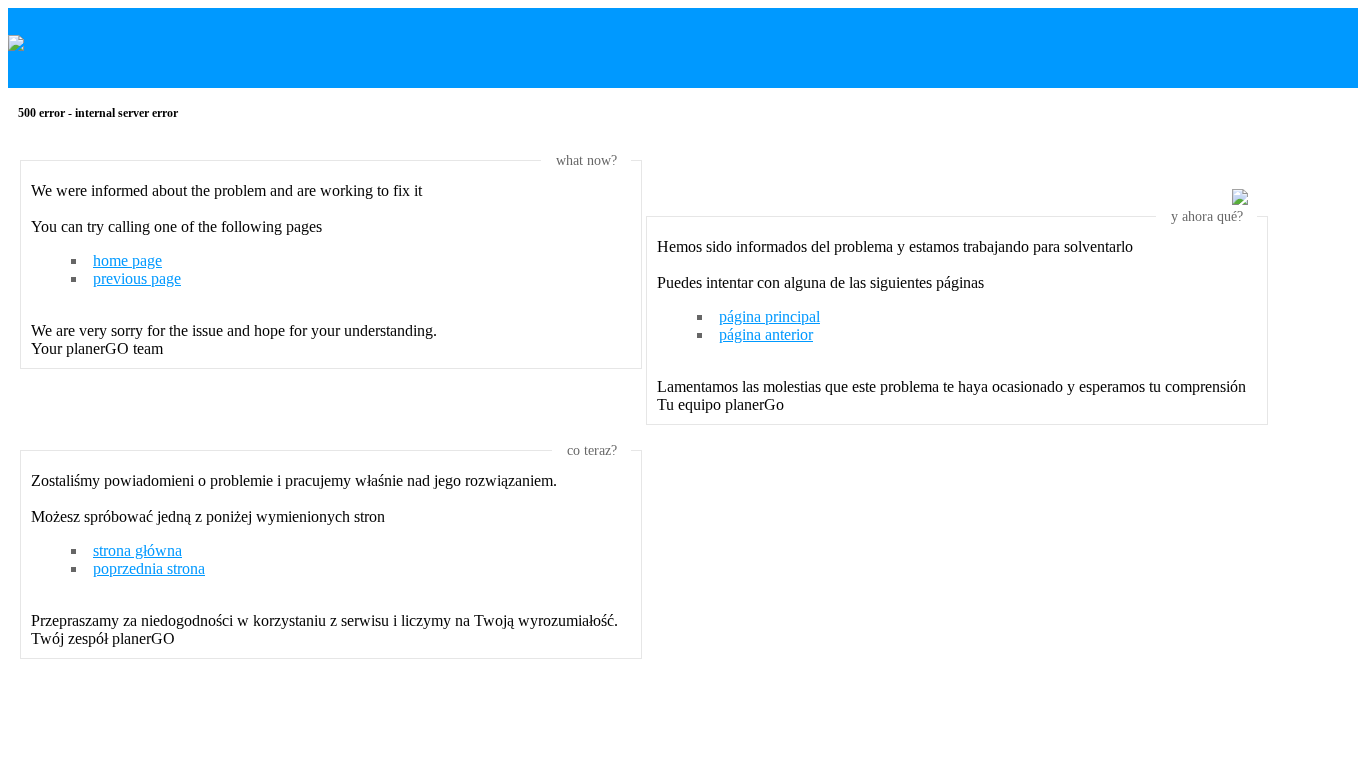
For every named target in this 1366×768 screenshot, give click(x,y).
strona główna (137, 550)
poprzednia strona (149, 568)
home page (127, 260)
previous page (137, 278)
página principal (769, 316)
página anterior (766, 334)
